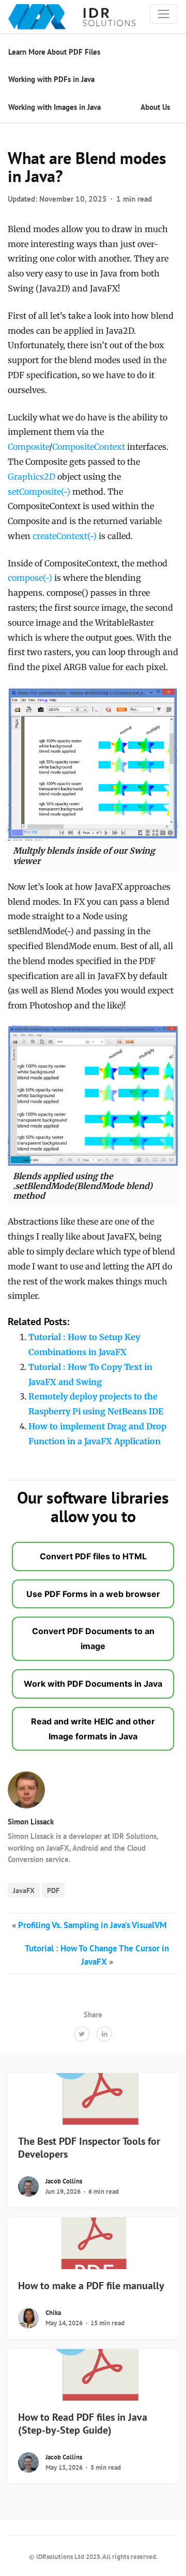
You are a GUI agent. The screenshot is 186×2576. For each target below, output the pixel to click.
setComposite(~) (39, 492)
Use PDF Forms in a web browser (93, 1594)
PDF (53, 1890)
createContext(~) (65, 536)
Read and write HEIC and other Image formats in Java (93, 1729)
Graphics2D (32, 477)
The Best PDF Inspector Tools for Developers (89, 2148)
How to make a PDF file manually (91, 2286)
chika (53, 2313)
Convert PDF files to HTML (93, 1556)
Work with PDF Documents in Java (93, 1684)
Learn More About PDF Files (54, 52)
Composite (28, 447)
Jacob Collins (64, 2181)
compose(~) (30, 578)
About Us (155, 107)
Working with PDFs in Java (51, 79)
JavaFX (24, 1890)
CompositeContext (89, 447)
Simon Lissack (31, 1822)
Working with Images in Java (55, 107)
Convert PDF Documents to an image (93, 1638)
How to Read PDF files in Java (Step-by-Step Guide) (83, 2424)
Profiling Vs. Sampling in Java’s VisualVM (92, 1925)
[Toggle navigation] (164, 14)
